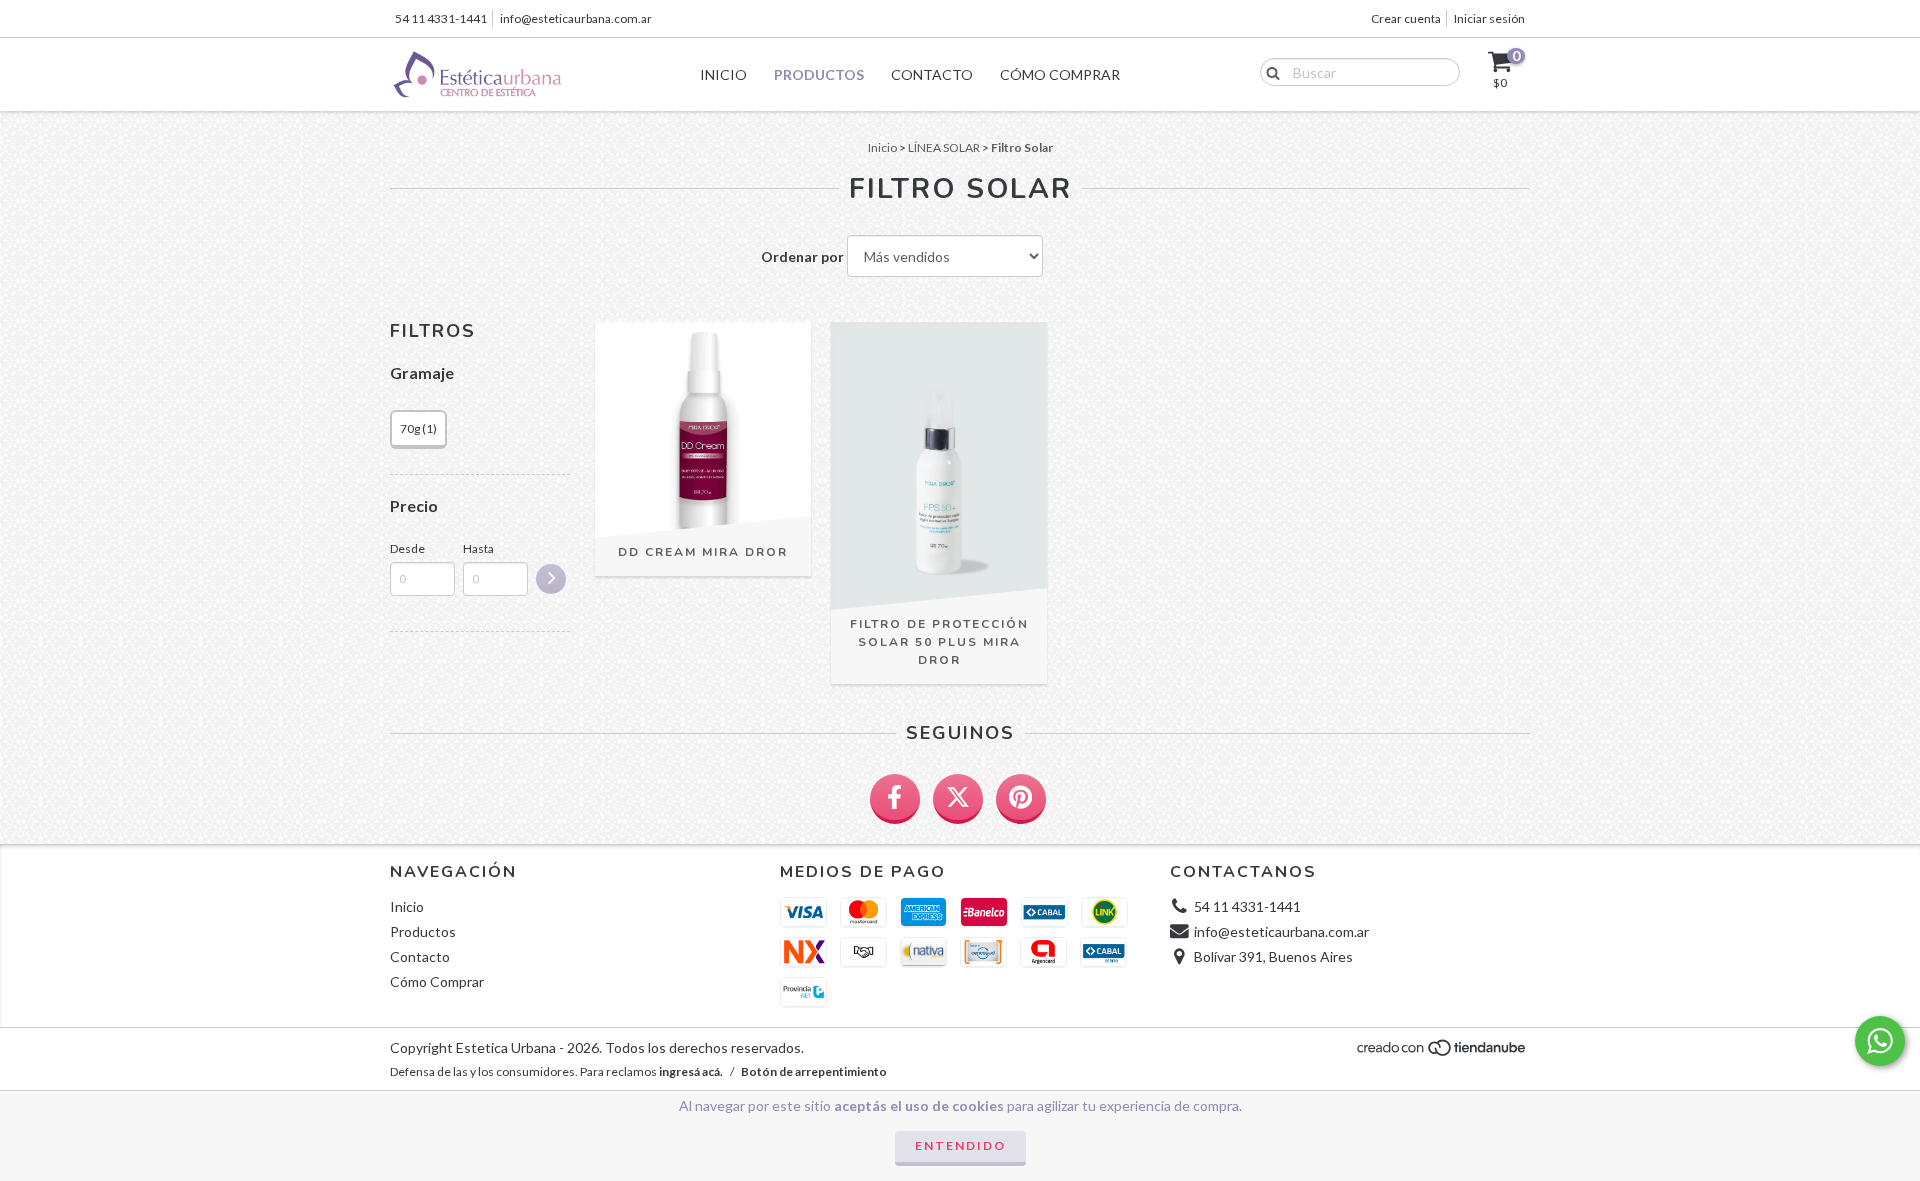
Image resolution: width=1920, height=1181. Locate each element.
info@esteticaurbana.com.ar (576, 18)
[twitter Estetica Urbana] (958, 799)
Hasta (478, 548)
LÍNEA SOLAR (944, 147)
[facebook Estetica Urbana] (895, 799)
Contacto (932, 74)
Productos (819, 74)
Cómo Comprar (1060, 74)
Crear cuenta (1406, 18)
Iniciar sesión (1489, 18)
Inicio (723, 74)
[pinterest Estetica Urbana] (1021, 799)
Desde (407, 548)
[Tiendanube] (1442, 1052)
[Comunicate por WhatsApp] (1880, 1041)
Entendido (960, 1145)
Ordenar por (802, 256)
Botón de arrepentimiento (814, 1071)
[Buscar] (1268, 71)
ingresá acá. (691, 1071)
